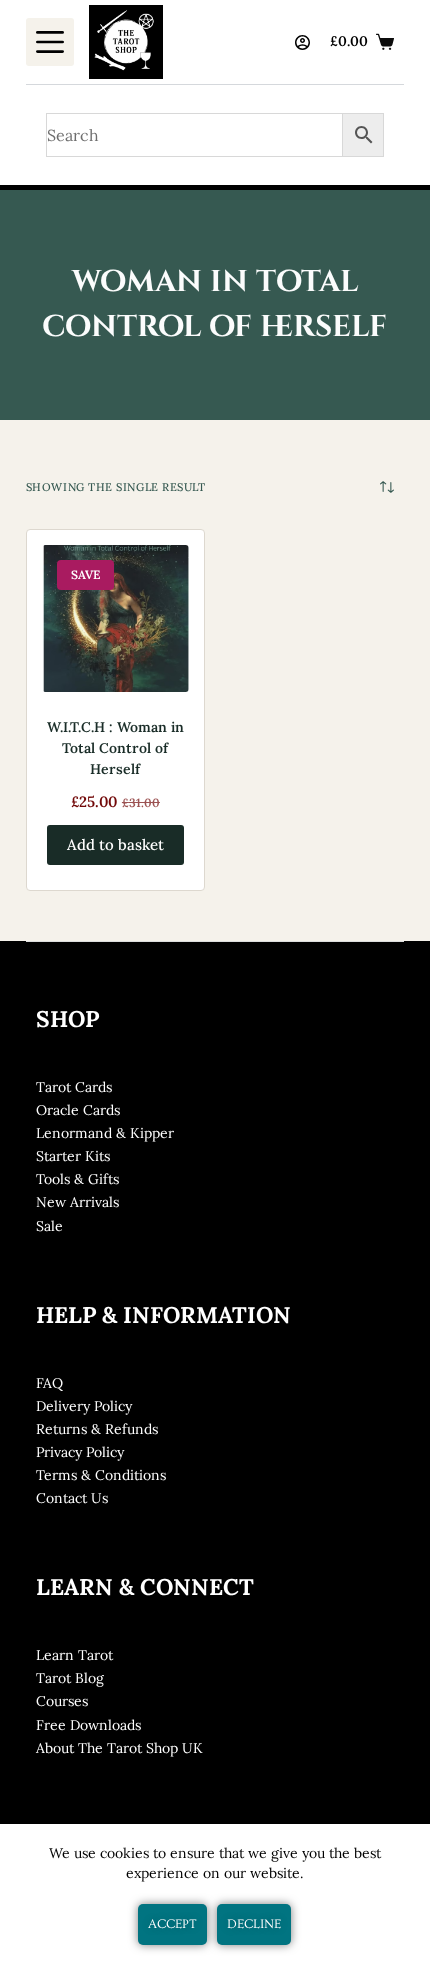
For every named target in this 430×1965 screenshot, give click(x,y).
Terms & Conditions (101, 1475)
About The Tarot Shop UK (119, 1748)
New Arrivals (77, 1202)
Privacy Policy (80, 1452)
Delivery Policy (84, 1406)
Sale (49, 1226)
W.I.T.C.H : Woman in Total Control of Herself (115, 748)
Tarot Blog (70, 1678)
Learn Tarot (74, 1655)
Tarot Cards (74, 1087)
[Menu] (50, 42)
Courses (62, 1701)
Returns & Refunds (97, 1429)
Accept (172, 1924)
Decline (254, 1924)
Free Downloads (88, 1725)
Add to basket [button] (115, 844)
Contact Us (72, 1498)
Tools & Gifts (77, 1179)
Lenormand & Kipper (105, 1133)
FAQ (49, 1383)
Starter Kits (73, 1156)
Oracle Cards (78, 1110)
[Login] (302, 42)
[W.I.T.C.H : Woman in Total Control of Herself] (115, 618)
